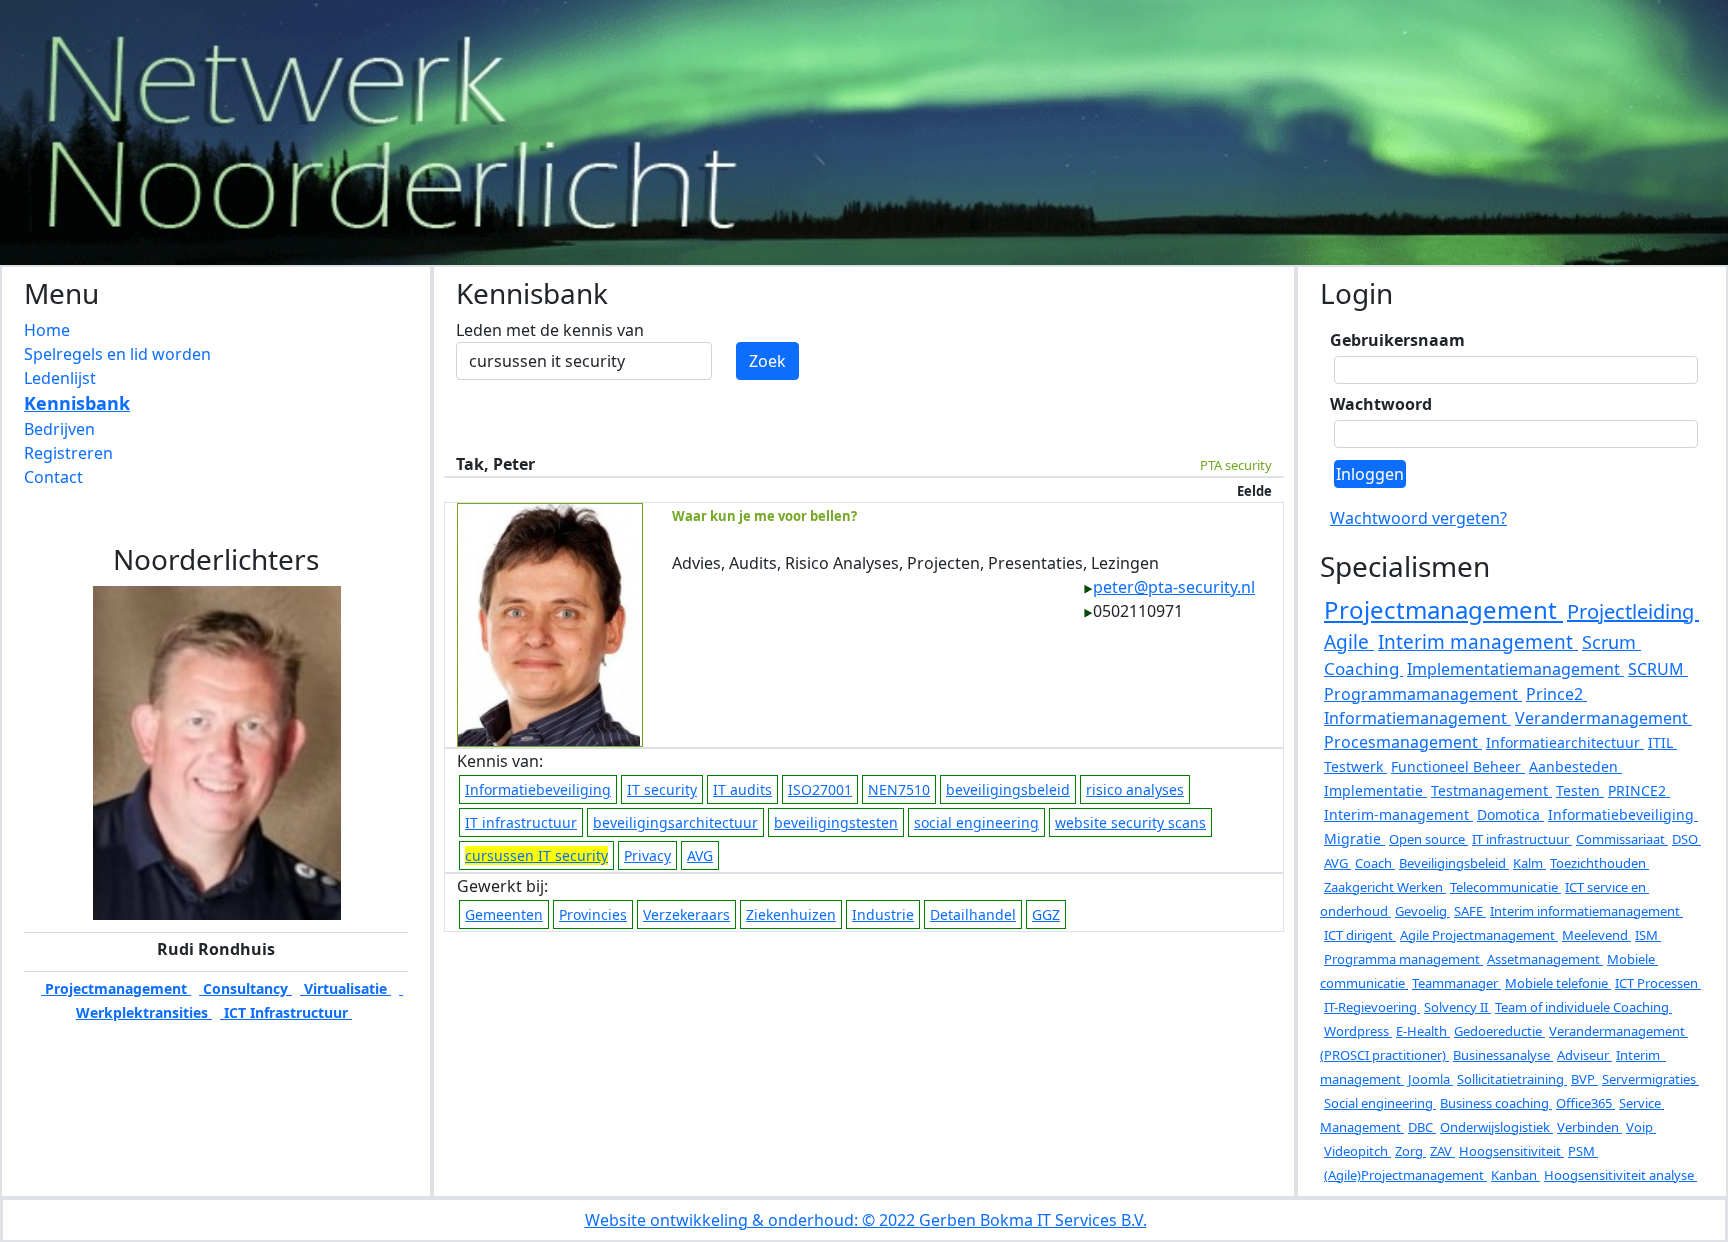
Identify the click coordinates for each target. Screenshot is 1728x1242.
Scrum (1611, 642)
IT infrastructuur (521, 822)
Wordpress (1358, 1031)
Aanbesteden (1575, 766)
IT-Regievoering (1372, 1007)
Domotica (1510, 814)
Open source (1428, 839)
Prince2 (1556, 694)
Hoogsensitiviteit (1511, 1151)
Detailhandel (973, 914)
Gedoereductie (1499, 1031)
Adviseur (1584, 1055)
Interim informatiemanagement (1586, 911)
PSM (1583, 1151)
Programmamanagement (1423, 694)
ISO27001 (820, 789)
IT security (662, 789)
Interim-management (1398, 814)
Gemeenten (504, 914)
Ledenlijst (60, 378)
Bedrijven (59, 429)
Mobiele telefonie (1558, 983)
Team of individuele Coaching (1583, 1007)
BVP (1584, 1079)
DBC (1422, 1127)
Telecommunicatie (1505, 887)
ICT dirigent (1360, 935)
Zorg (1410, 1151)
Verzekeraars (686, 914)
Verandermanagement (1603, 718)
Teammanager (1456, 983)
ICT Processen (1658, 983)
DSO (1686, 839)
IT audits (742, 789)
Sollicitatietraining (1512, 1079)
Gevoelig (1422, 911)
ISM (1648, 935)
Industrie (883, 914)
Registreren (68, 453)
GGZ (1046, 914)
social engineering (976, 822)
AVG (700, 855)
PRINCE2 (1639, 790)
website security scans (1130, 822)
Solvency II (1457, 1007)
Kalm (1529, 863)
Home (47, 330)
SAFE (1470, 911)
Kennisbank (77, 403)
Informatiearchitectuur (1565, 742)
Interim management (1478, 642)
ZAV (1442, 1151)
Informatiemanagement (1417, 718)
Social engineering (1380, 1103)
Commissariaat (1622, 839)
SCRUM (1658, 669)
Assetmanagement (1545, 959)
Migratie (1354, 838)
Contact (53, 477)
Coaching (1363, 668)
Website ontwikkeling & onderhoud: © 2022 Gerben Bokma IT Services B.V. (866, 1220)
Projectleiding (1633, 611)
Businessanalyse (1503, 1055)
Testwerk (1355, 766)
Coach (1375, 863)
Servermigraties (1650, 1079)
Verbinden (1589, 1127)
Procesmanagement (1403, 742)
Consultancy (245, 988)
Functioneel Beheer (1458, 766)
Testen (1580, 790)
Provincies (593, 914)
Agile (1349, 642)
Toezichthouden (1599, 863)
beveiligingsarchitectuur (675, 822)
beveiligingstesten (836, 822)
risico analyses (1135, 789)
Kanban (1515, 1175)
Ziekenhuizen (791, 914)
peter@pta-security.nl (1174, 587)
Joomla (1430, 1079)
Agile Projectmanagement (1479, 935)
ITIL (1662, 742)
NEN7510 (899, 789)
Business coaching (1496, 1103)
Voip (1641, 1127)
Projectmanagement (116, 988)
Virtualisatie (345, 988)
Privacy (647, 855)
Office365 (1585, 1103)
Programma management (1403, 959)
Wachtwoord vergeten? (1418, 518)
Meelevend (1596, 935)
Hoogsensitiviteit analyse (1620, 1175)
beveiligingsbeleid (1008, 789)
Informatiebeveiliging (538, 789)
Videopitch (1357, 1151)
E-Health (1423, 1031)
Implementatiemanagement (1515, 669)
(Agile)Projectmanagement (1405, 1175)
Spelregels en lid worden (117, 354)
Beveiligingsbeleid (1454, 863)
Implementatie (1375, 790)
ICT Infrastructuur (286, 1012)
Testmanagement (1491, 790)
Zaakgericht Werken (1385, 887)
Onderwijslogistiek (1496, 1127)
